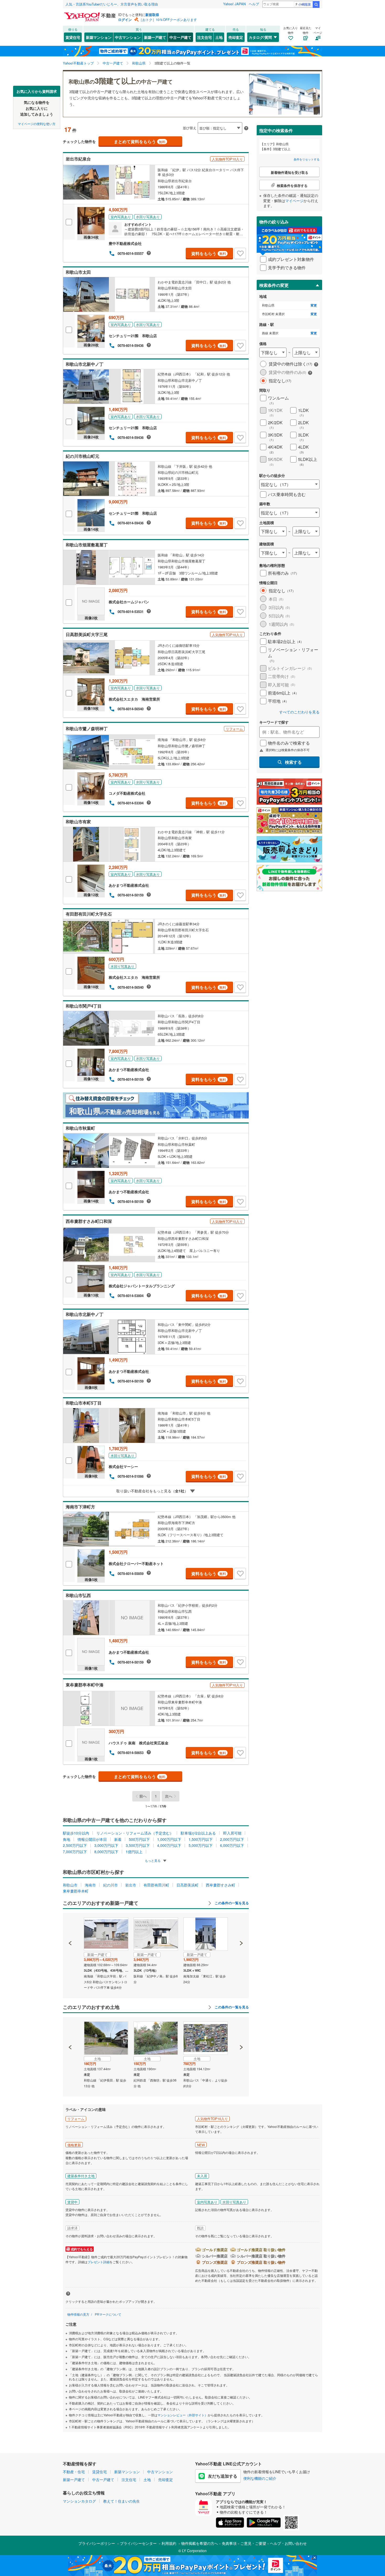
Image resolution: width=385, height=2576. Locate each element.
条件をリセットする (307, 159)
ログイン (125, 20)
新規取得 (152, 15)
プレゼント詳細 (98, 2262)
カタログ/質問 (260, 37)
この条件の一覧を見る (231, 1903)
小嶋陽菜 (305, 4)
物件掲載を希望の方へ (200, 2543)
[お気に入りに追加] (240, 254)
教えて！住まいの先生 (122, 2501)
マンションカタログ (79, 2501)
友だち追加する (223, 2476)
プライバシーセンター (138, 2543)
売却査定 (236, 37)
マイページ (294, 201)
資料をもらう (209, 253)
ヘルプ (254, 4)
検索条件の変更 (274, 285)
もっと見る (153, 1860)
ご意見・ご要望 (253, 2543)
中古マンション (128, 37)
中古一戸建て (180, 37)
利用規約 (169, 2543)
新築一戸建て (155, 37)
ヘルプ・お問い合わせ (288, 2543)
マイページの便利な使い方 (37, 123)
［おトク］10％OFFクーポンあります (168, 20)
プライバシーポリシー (97, 2543)
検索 (316, 4)
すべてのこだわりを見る (299, 712)
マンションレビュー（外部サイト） (183, 2415)
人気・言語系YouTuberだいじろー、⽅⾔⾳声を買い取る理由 (112, 4)
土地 (219, 37)
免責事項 (229, 2543)
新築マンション (99, 37)
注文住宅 (205, 37)
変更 (314, 305)
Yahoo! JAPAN (234, 4)
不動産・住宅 (74, 2472)
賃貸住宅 (73, 37)
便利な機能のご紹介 (260, 2478)
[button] (70, 1925)
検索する (293, 762)
